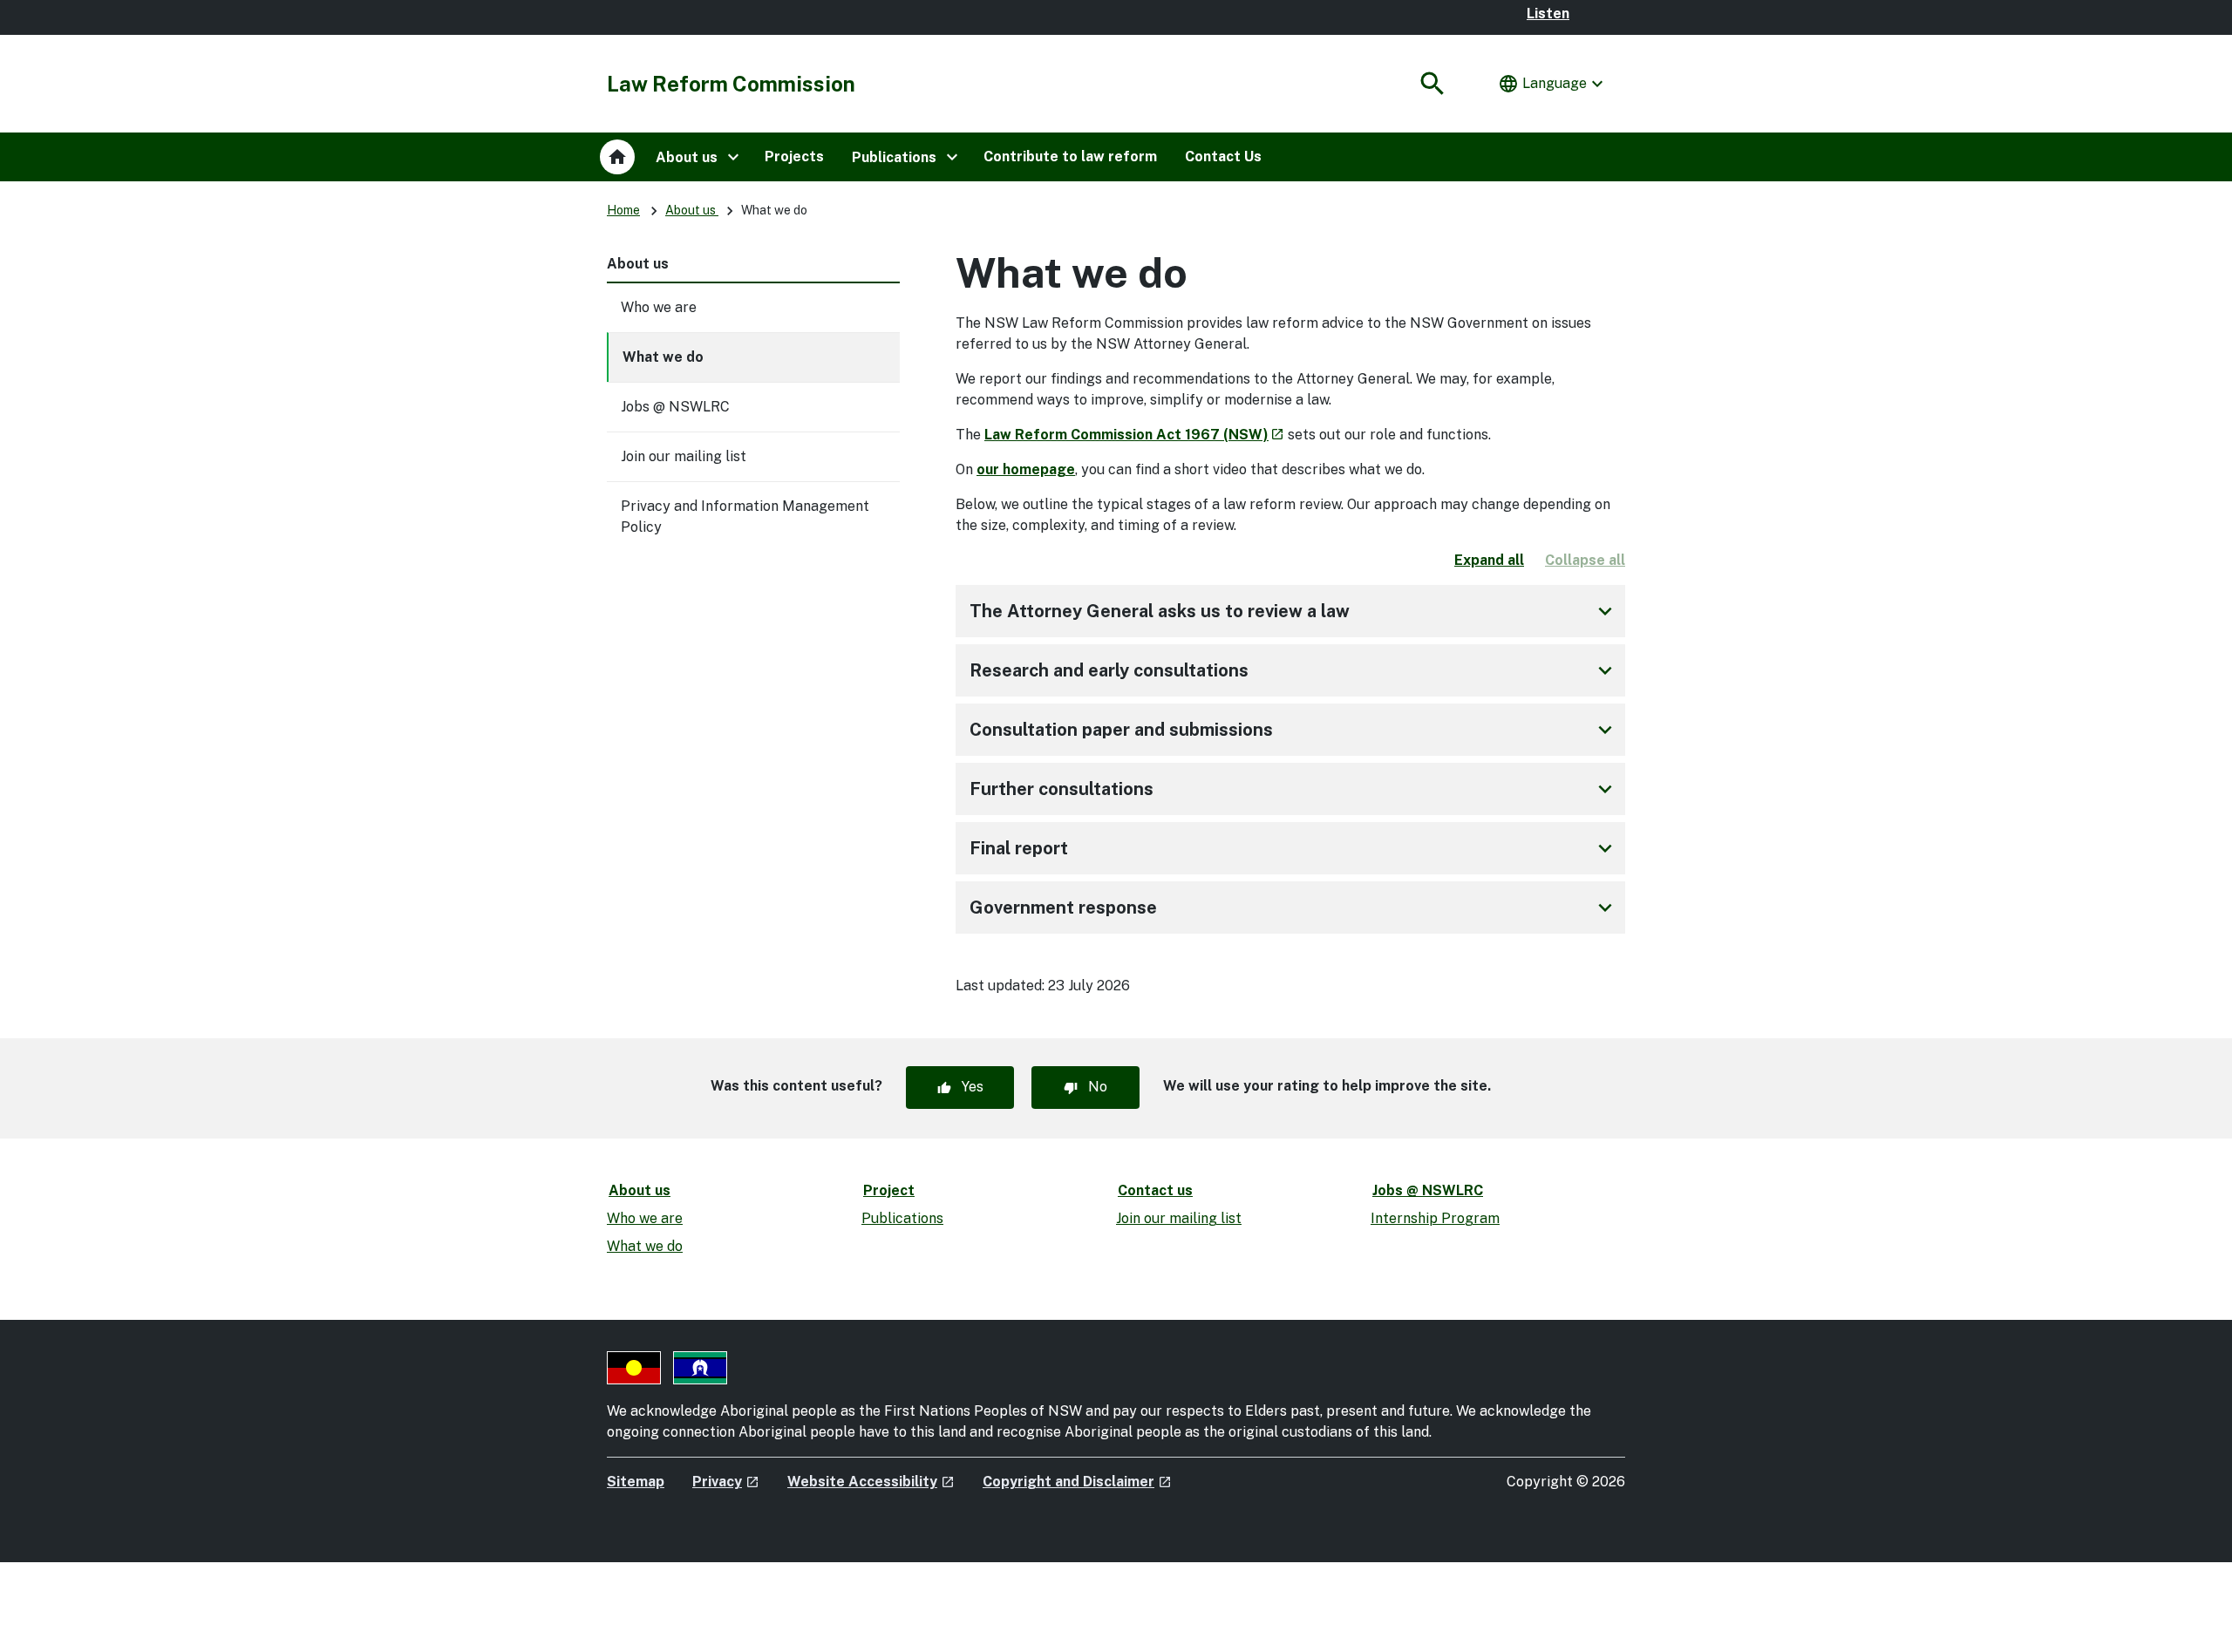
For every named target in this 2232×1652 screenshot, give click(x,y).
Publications (902, 1218)
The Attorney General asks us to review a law (1294, 611)
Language (1553, 84)
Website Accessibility (871, 1482)
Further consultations (1294, 789)
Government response (1294, 908)
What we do (663, 357)
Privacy (726, 1482)
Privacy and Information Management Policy (745, 517)
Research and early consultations (1294, 670)
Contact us (1155, 1190)
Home (623, 210)
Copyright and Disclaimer (1077, 1482)
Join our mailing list (684, 456)
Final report (1294, 848)
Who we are (659, 307)
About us (692, 210)
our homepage (1026, 469)
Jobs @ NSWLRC (675, 407)
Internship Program (1435, 1218)
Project (889, 1190)
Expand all (1489, 560)
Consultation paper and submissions (1294, 730)
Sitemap (636, 1482)
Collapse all (1585, 560)
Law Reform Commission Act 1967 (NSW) (1134, 435)
